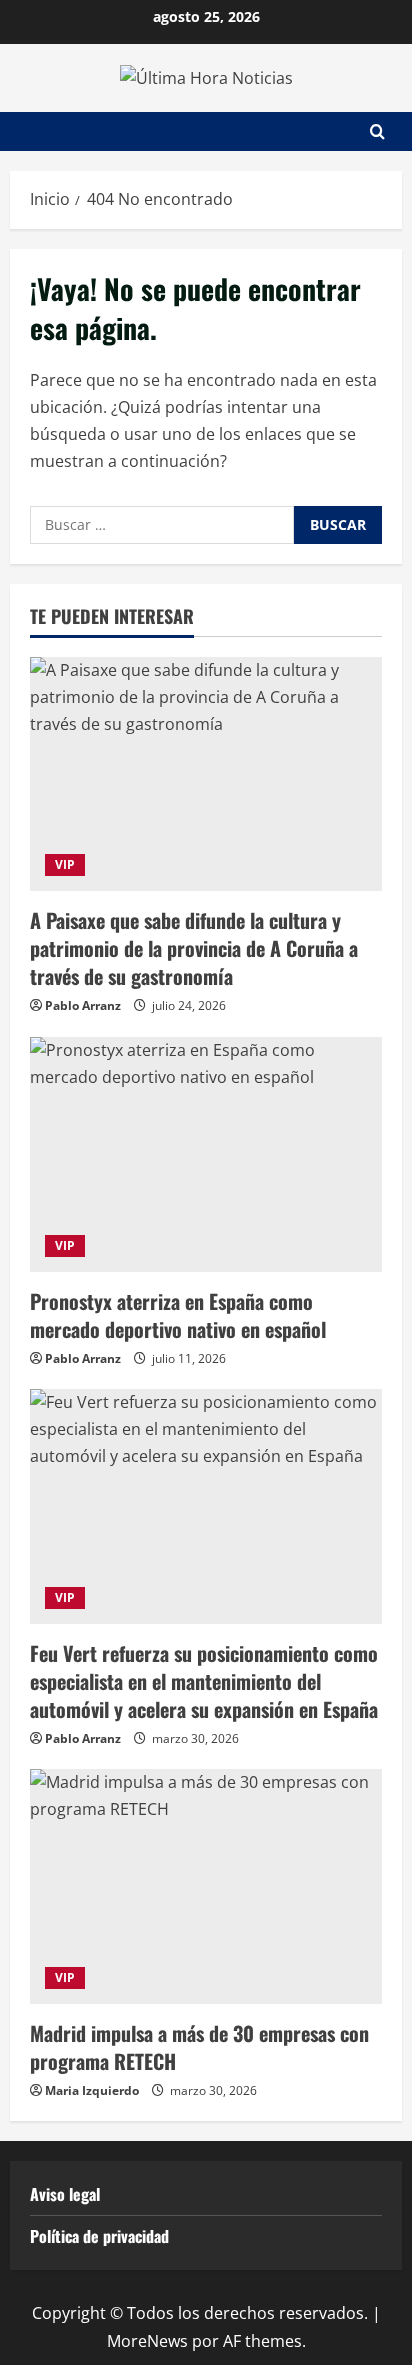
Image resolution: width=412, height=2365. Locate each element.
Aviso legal (65, 2194)
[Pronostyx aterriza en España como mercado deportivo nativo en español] (206, 1154)
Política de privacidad (99, 2236)
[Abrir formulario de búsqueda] (377, 131)
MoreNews (147, 2341)
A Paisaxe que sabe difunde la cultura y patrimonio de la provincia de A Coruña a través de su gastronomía (194, 948)
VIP (65, 864)
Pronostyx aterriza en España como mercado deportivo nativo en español (178, 1315)
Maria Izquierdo (92, 2090)
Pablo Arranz (83, 1005)
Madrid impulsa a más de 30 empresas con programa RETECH (199, 2047)
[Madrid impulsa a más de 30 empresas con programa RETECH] (206, 1886)
